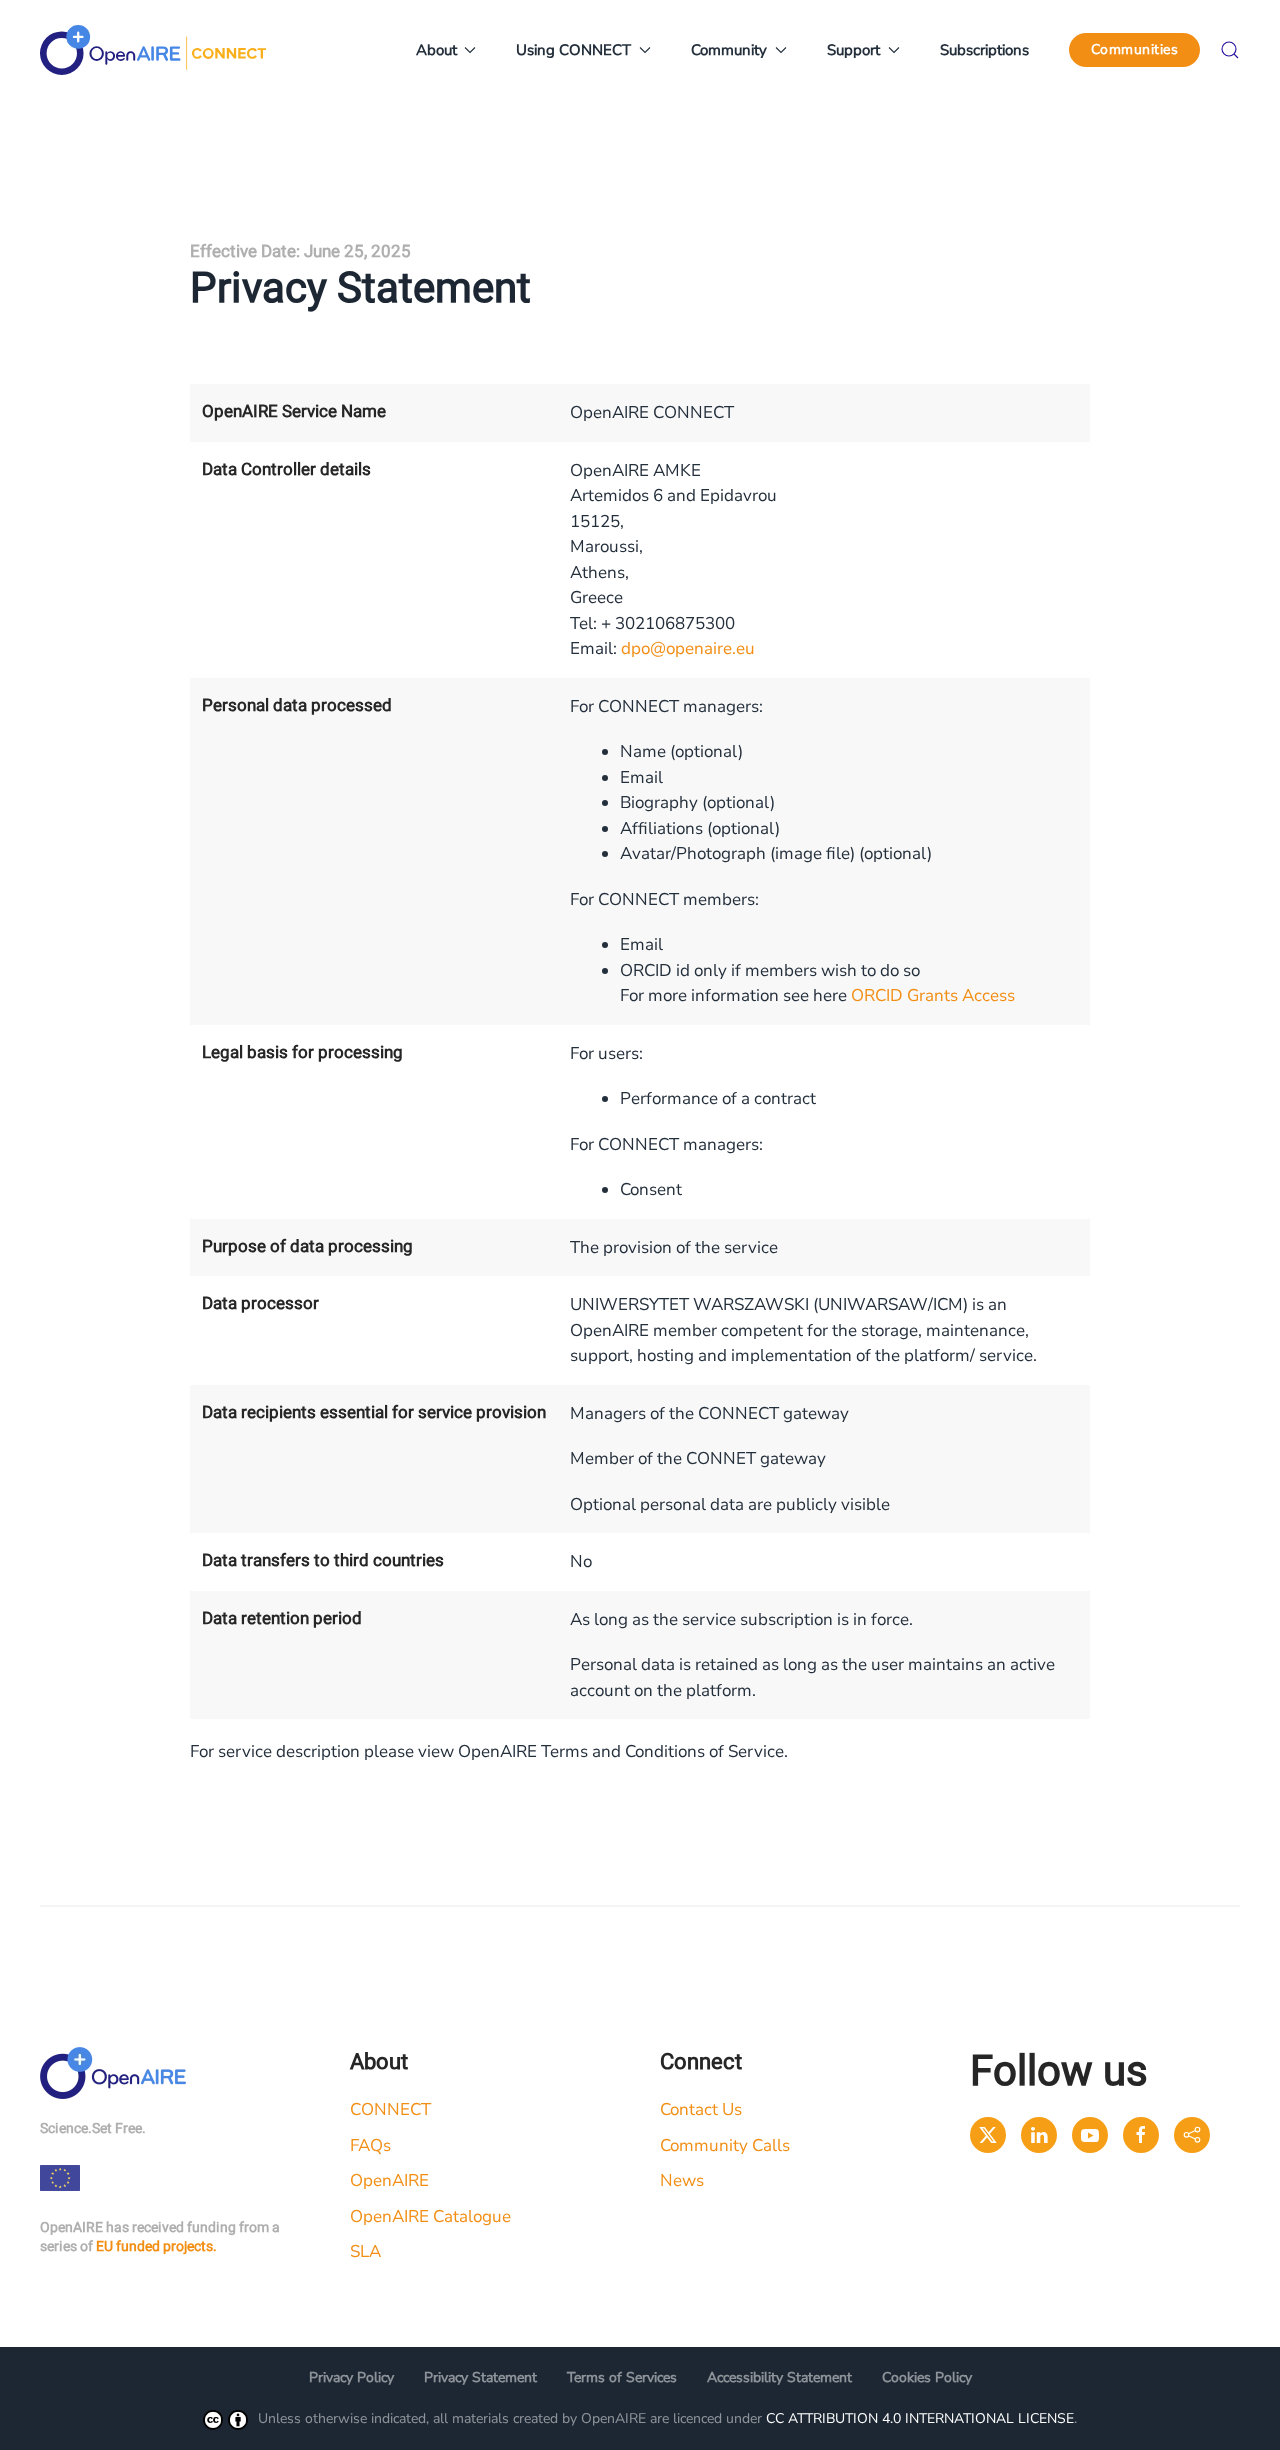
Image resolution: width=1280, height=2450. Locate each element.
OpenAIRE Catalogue (430, 2216)
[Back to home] (153, 50)
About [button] (436, 50)
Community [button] (729, 50)
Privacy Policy (351, 2377)
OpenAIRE (389, 2180)
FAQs (370, 2145)
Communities (1135, 49)
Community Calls (725, 2145)
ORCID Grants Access (933, 995)
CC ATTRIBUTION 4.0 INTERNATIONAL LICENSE (920, 2418)
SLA (365, 2251)
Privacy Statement (480, 2377)
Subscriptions (984, 50)
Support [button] (853, 50)
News (682, 2180)
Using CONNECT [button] (573, 50)
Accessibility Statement (779, 2377)
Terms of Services (622, 2377)
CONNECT (390, 2109)
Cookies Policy (927, 2377)
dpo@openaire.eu (688, 648)
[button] (1230, 50)
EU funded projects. (156, 2246)
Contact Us (701, 2109)
